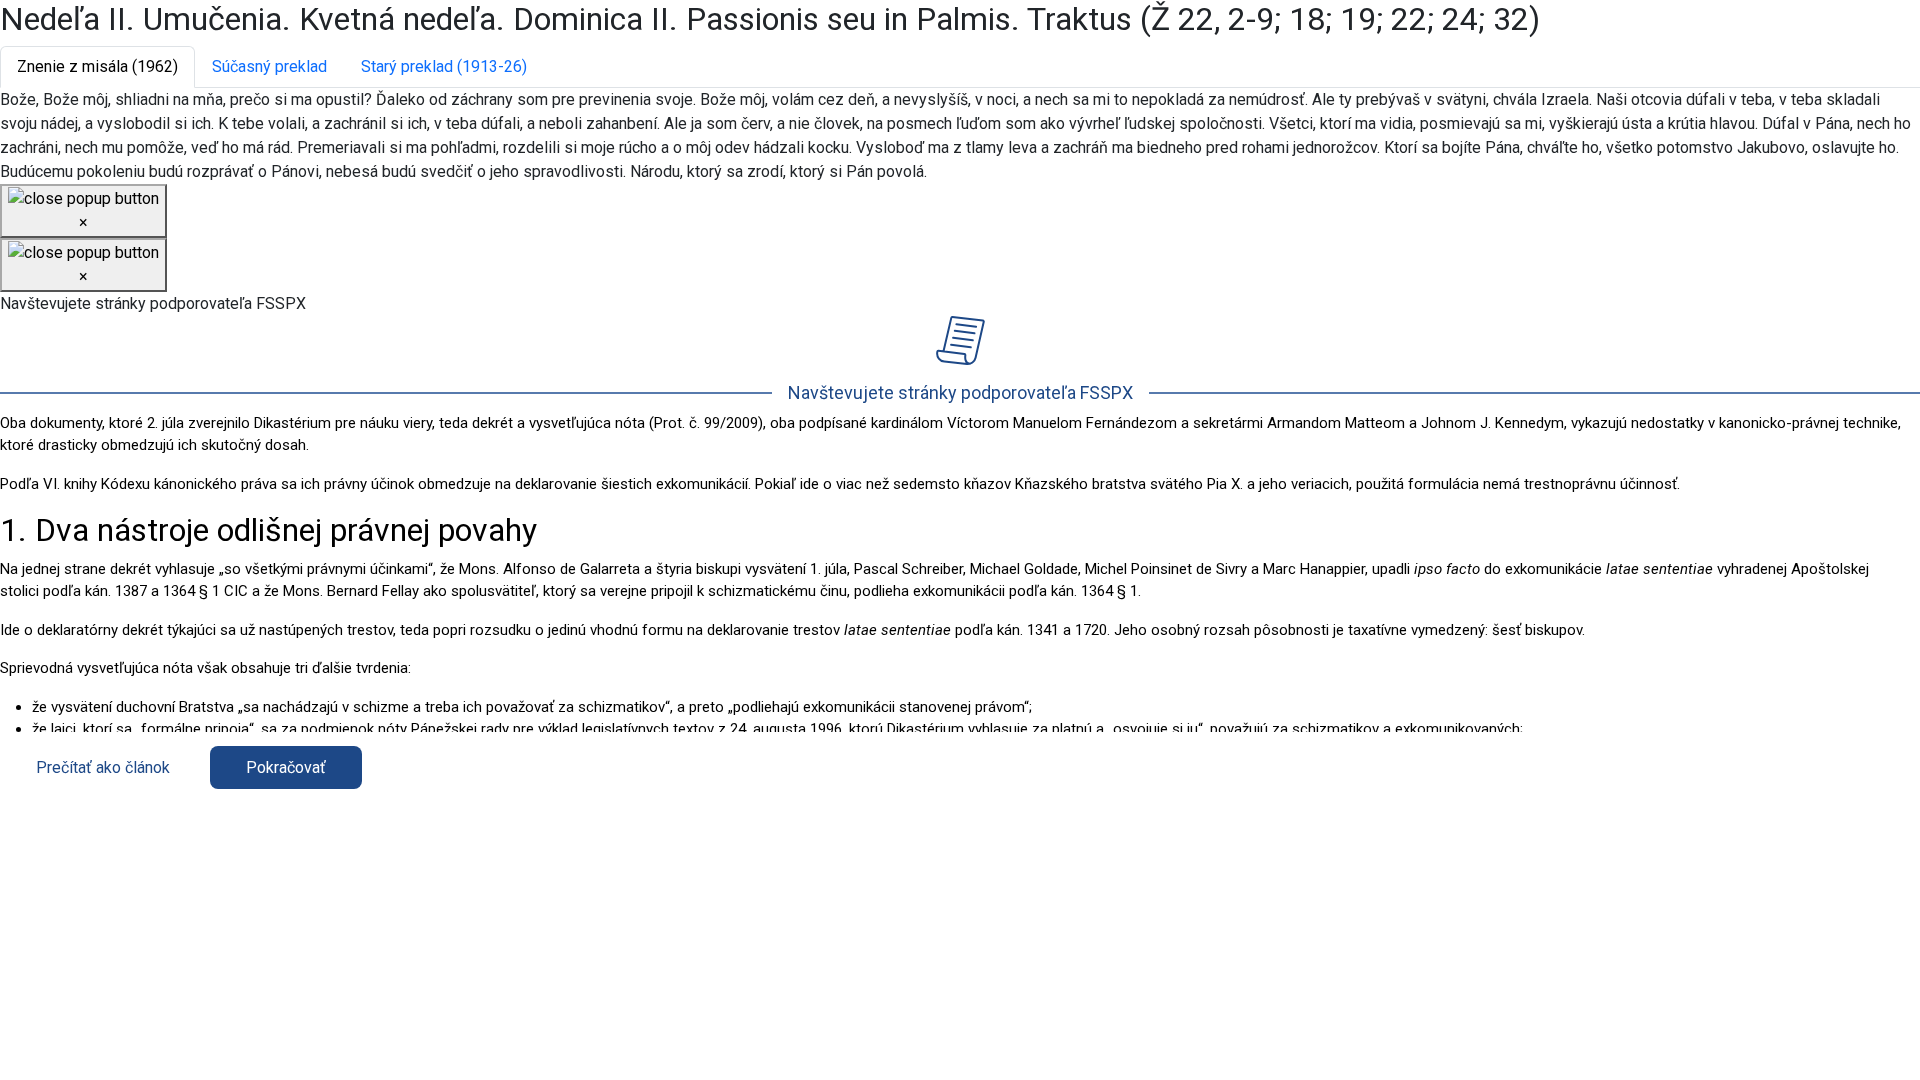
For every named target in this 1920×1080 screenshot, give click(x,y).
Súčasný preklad (269, 66)
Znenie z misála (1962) (97, 66)
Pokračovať (286, 767)
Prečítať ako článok (103, 767)
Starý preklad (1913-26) (444, 66)
